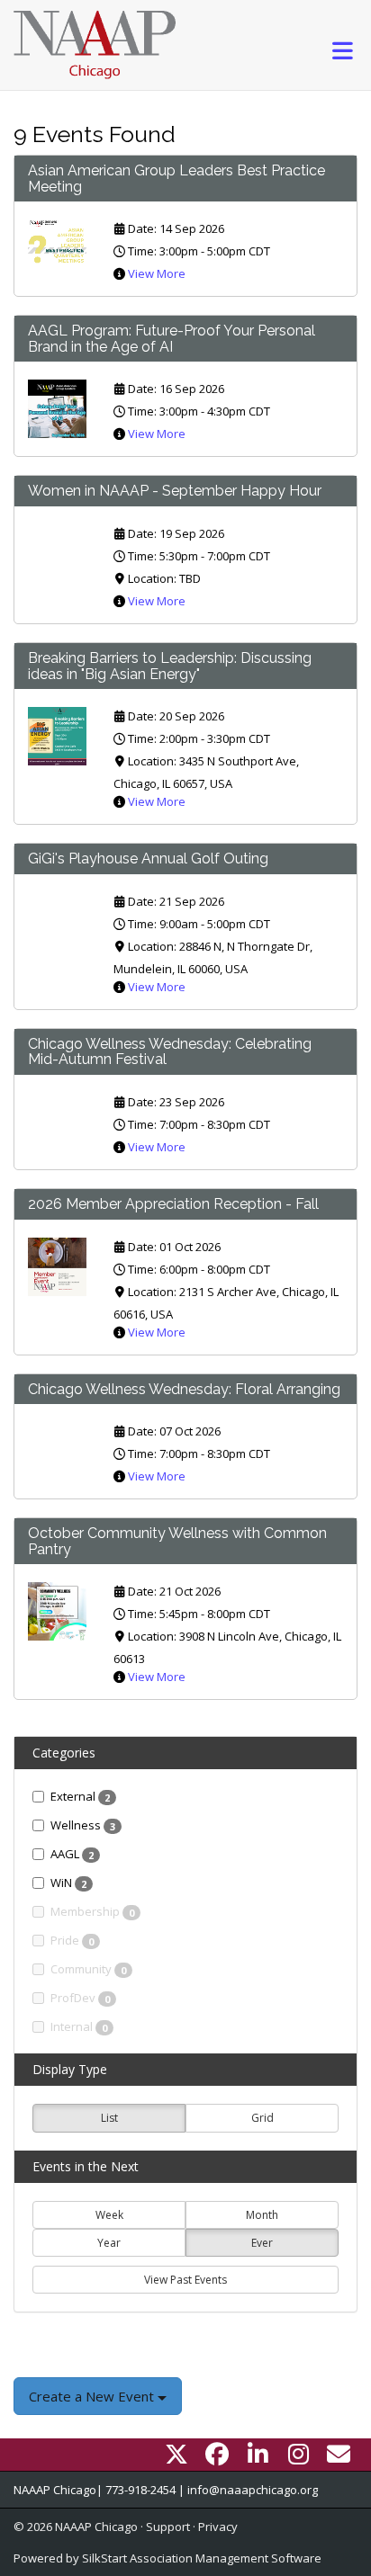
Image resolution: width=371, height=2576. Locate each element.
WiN (68, 1883)
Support (168, 2527)
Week (109, 2215)
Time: (142, 251)
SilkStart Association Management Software (202, 2558)
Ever (262, 2243)
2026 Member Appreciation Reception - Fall (173, 1204)
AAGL (72, 1854)
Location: (152, 578)
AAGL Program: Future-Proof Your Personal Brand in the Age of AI (172, 339)
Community (88, 1969)
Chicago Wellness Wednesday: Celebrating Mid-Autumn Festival (170, 1052)
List (109, 2118)
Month (262, 2215)
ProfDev (80, 1998)
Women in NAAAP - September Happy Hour (175, 491)
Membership (92, 1911)
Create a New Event (93, 2396)
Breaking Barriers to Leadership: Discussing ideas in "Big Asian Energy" (170, 666)
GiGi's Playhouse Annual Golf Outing (148, 859)
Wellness (83, 1825)
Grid (262, 2118)
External (80, 1796)
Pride (72, 1940)
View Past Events (185, 2280)
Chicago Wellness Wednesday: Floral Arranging (184, 1389)
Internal (79, 2026)
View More (157, 273)
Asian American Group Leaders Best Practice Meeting (176, 179)
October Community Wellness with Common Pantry (177, 1541)
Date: (142, 228)
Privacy (218, 2527)
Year (109, 2243)
